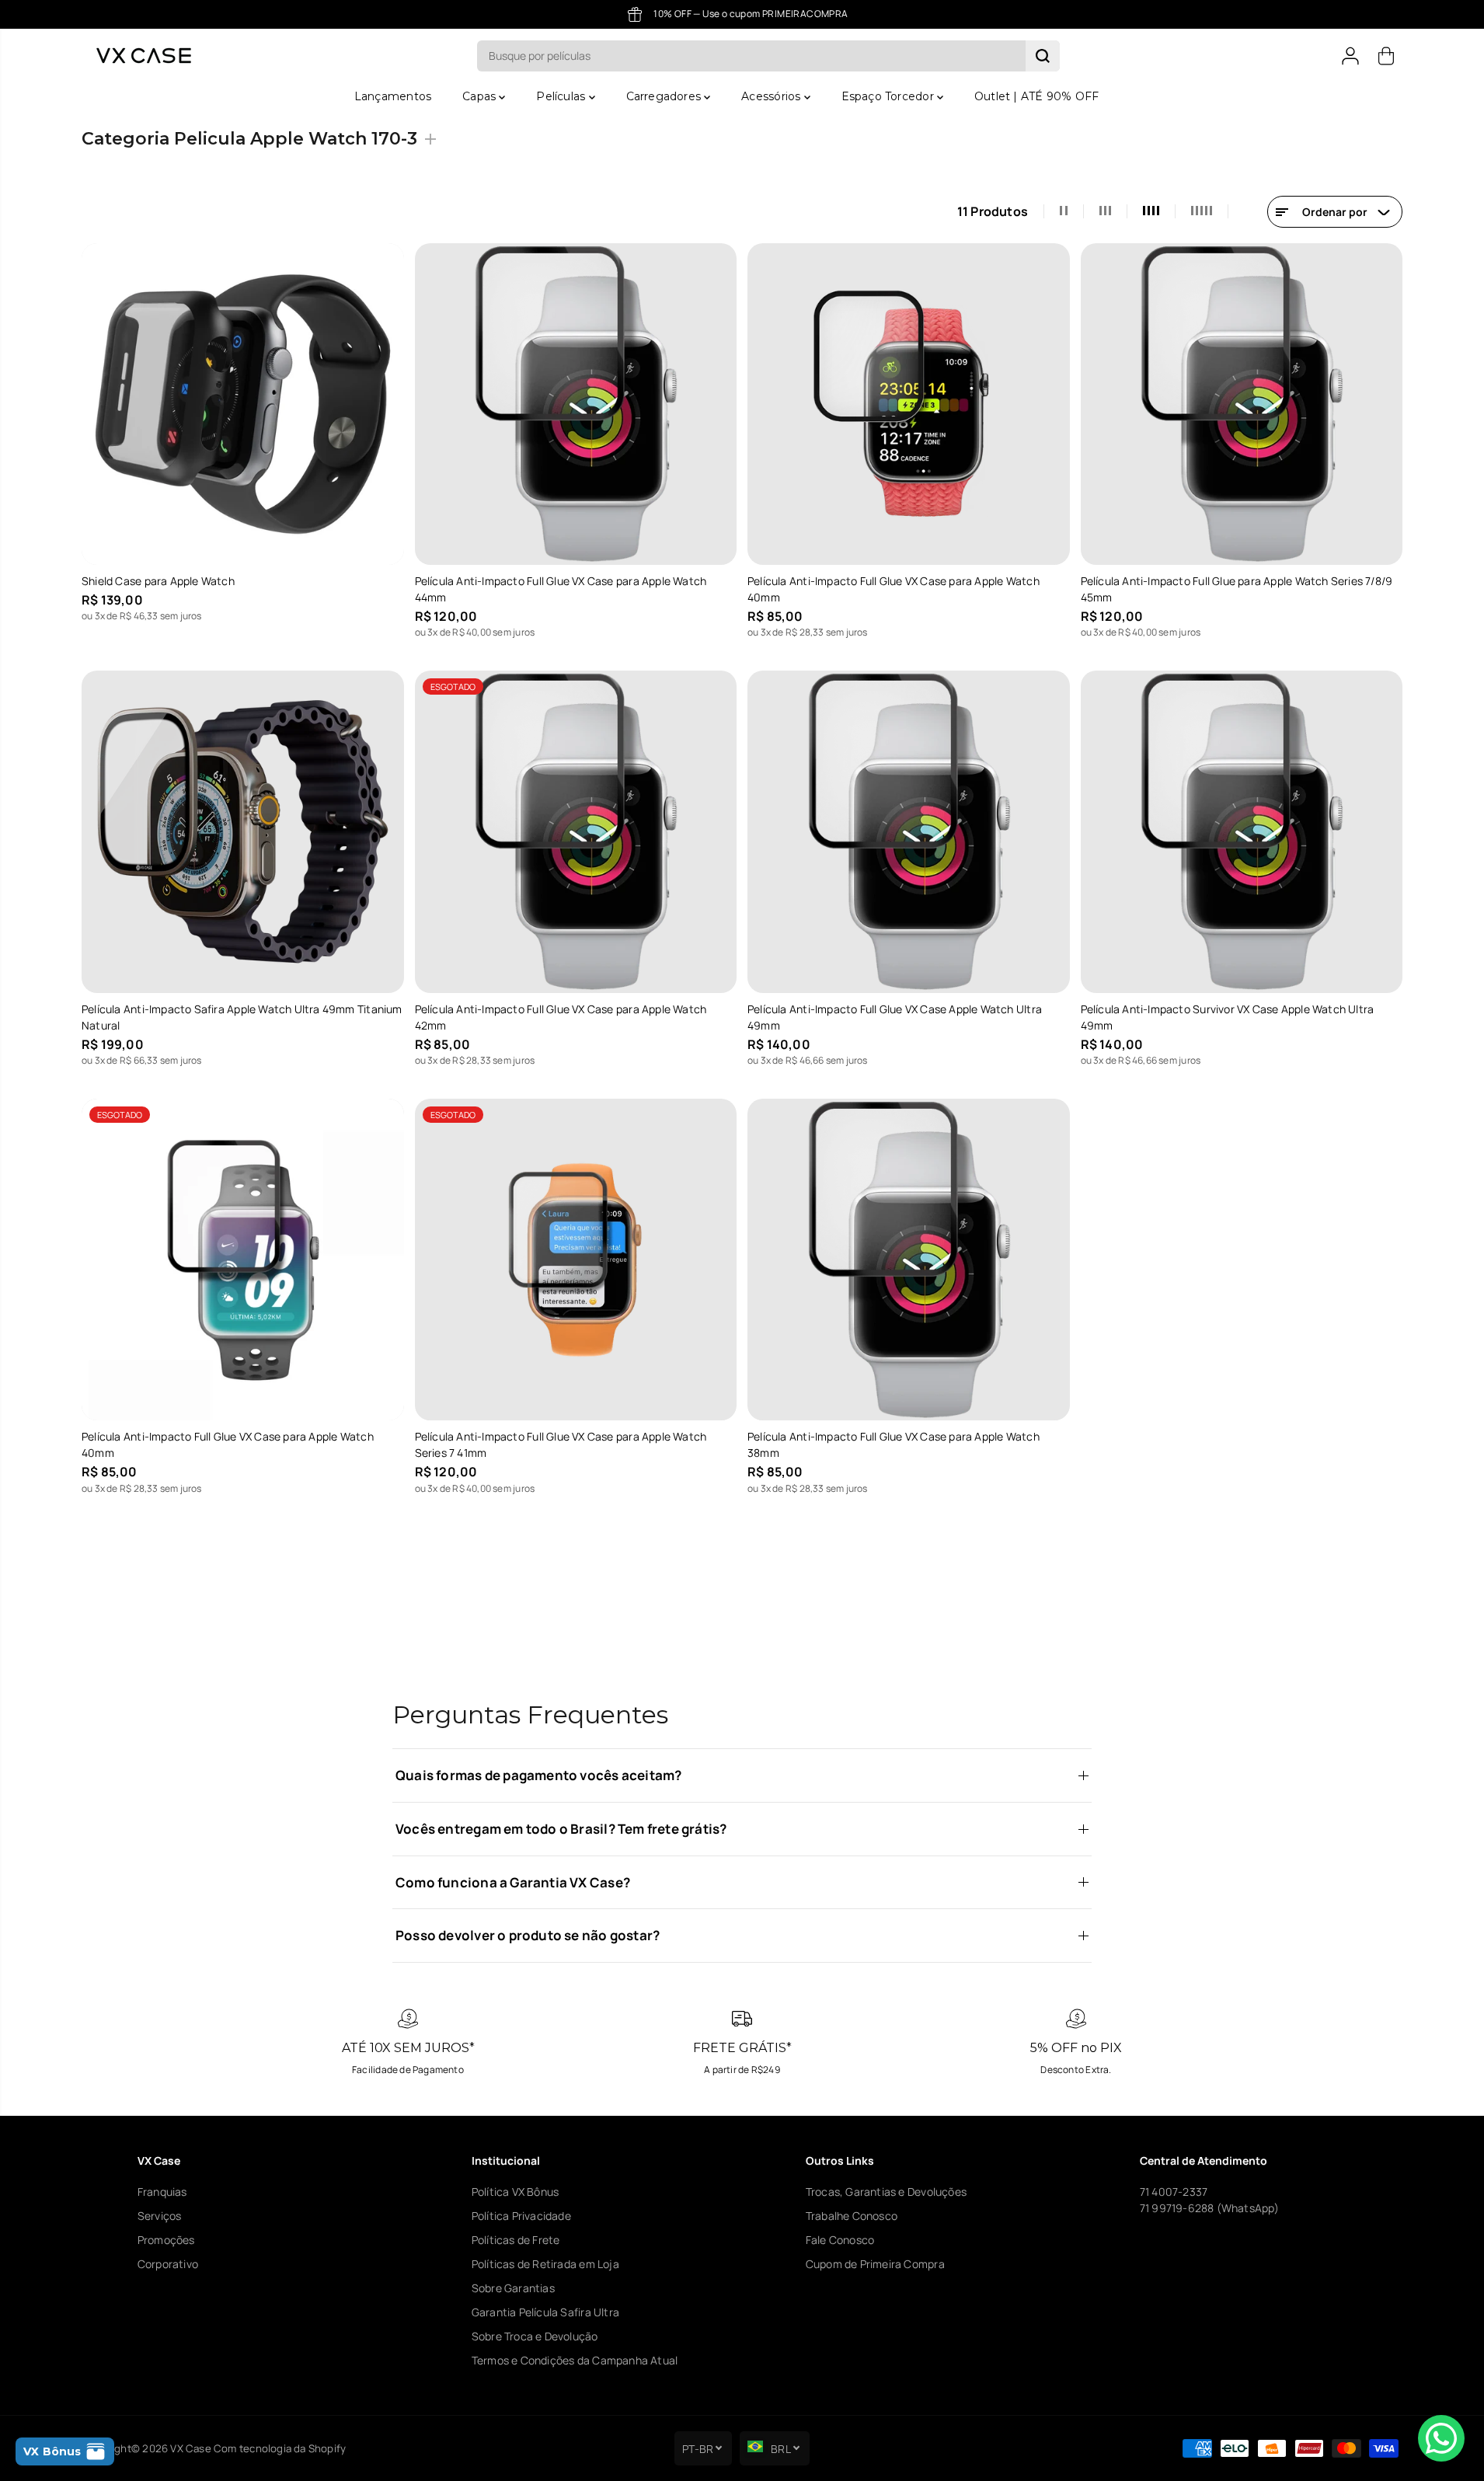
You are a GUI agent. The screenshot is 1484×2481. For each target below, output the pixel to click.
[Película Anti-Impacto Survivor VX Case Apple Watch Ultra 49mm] (1242, 832)
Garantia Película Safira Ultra (545, 2312)
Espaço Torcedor (889, 96)
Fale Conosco (840, 2240)
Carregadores (665, 96)
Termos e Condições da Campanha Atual (575, 2360)
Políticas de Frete (516, 2240)
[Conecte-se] (1350, 56)
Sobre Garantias (513, 2288)
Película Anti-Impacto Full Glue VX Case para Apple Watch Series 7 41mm (561, 1444)
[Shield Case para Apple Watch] (243, 404)
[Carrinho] (1386, 56)
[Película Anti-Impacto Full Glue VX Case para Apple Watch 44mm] (576, 404)
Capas (481, 96)
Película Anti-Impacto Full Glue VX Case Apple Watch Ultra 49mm (895, 1017)
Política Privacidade (521, 2216)
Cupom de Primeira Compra (875, 2264)
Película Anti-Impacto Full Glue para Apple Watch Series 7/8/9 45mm (1237, 589)
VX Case (190, 2448)
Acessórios (772, 96)
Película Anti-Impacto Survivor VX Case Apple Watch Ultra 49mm (1228, 1017)
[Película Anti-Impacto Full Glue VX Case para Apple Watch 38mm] (909, 1260)
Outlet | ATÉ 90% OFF (1036, 96)
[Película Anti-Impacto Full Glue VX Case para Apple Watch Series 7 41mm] (576, 1260)
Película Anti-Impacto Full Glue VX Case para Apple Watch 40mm (894, 589)
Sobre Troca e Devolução (535, 2336)
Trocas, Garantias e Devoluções (886, 2192)
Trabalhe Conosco (852, 2216)
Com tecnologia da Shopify (280, 2448)
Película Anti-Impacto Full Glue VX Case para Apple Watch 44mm (561, 589)
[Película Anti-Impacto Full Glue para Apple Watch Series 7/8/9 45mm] (1242, 404)
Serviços (160, 2216)
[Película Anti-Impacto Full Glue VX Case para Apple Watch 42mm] (576, 832)
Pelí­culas (562, 96)
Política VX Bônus (516, 2192)
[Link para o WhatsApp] (1441, 2438)
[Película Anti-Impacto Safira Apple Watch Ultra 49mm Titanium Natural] (243, 832)
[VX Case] (144, 56)
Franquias (162, 2192)
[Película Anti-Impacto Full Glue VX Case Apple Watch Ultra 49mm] (909, 832)
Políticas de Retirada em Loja (545, 2264)
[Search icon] (1043, 56)
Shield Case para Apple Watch (158, 581)
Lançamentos (393, 96)
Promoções (166, 2240)
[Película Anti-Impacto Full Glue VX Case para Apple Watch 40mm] (909, 404)
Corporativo (168, 2264)
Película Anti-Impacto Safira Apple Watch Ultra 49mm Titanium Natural (242, 1017)
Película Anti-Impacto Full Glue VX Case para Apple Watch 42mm (561, 1017)
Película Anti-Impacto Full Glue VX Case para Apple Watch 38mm (894, 1444)
